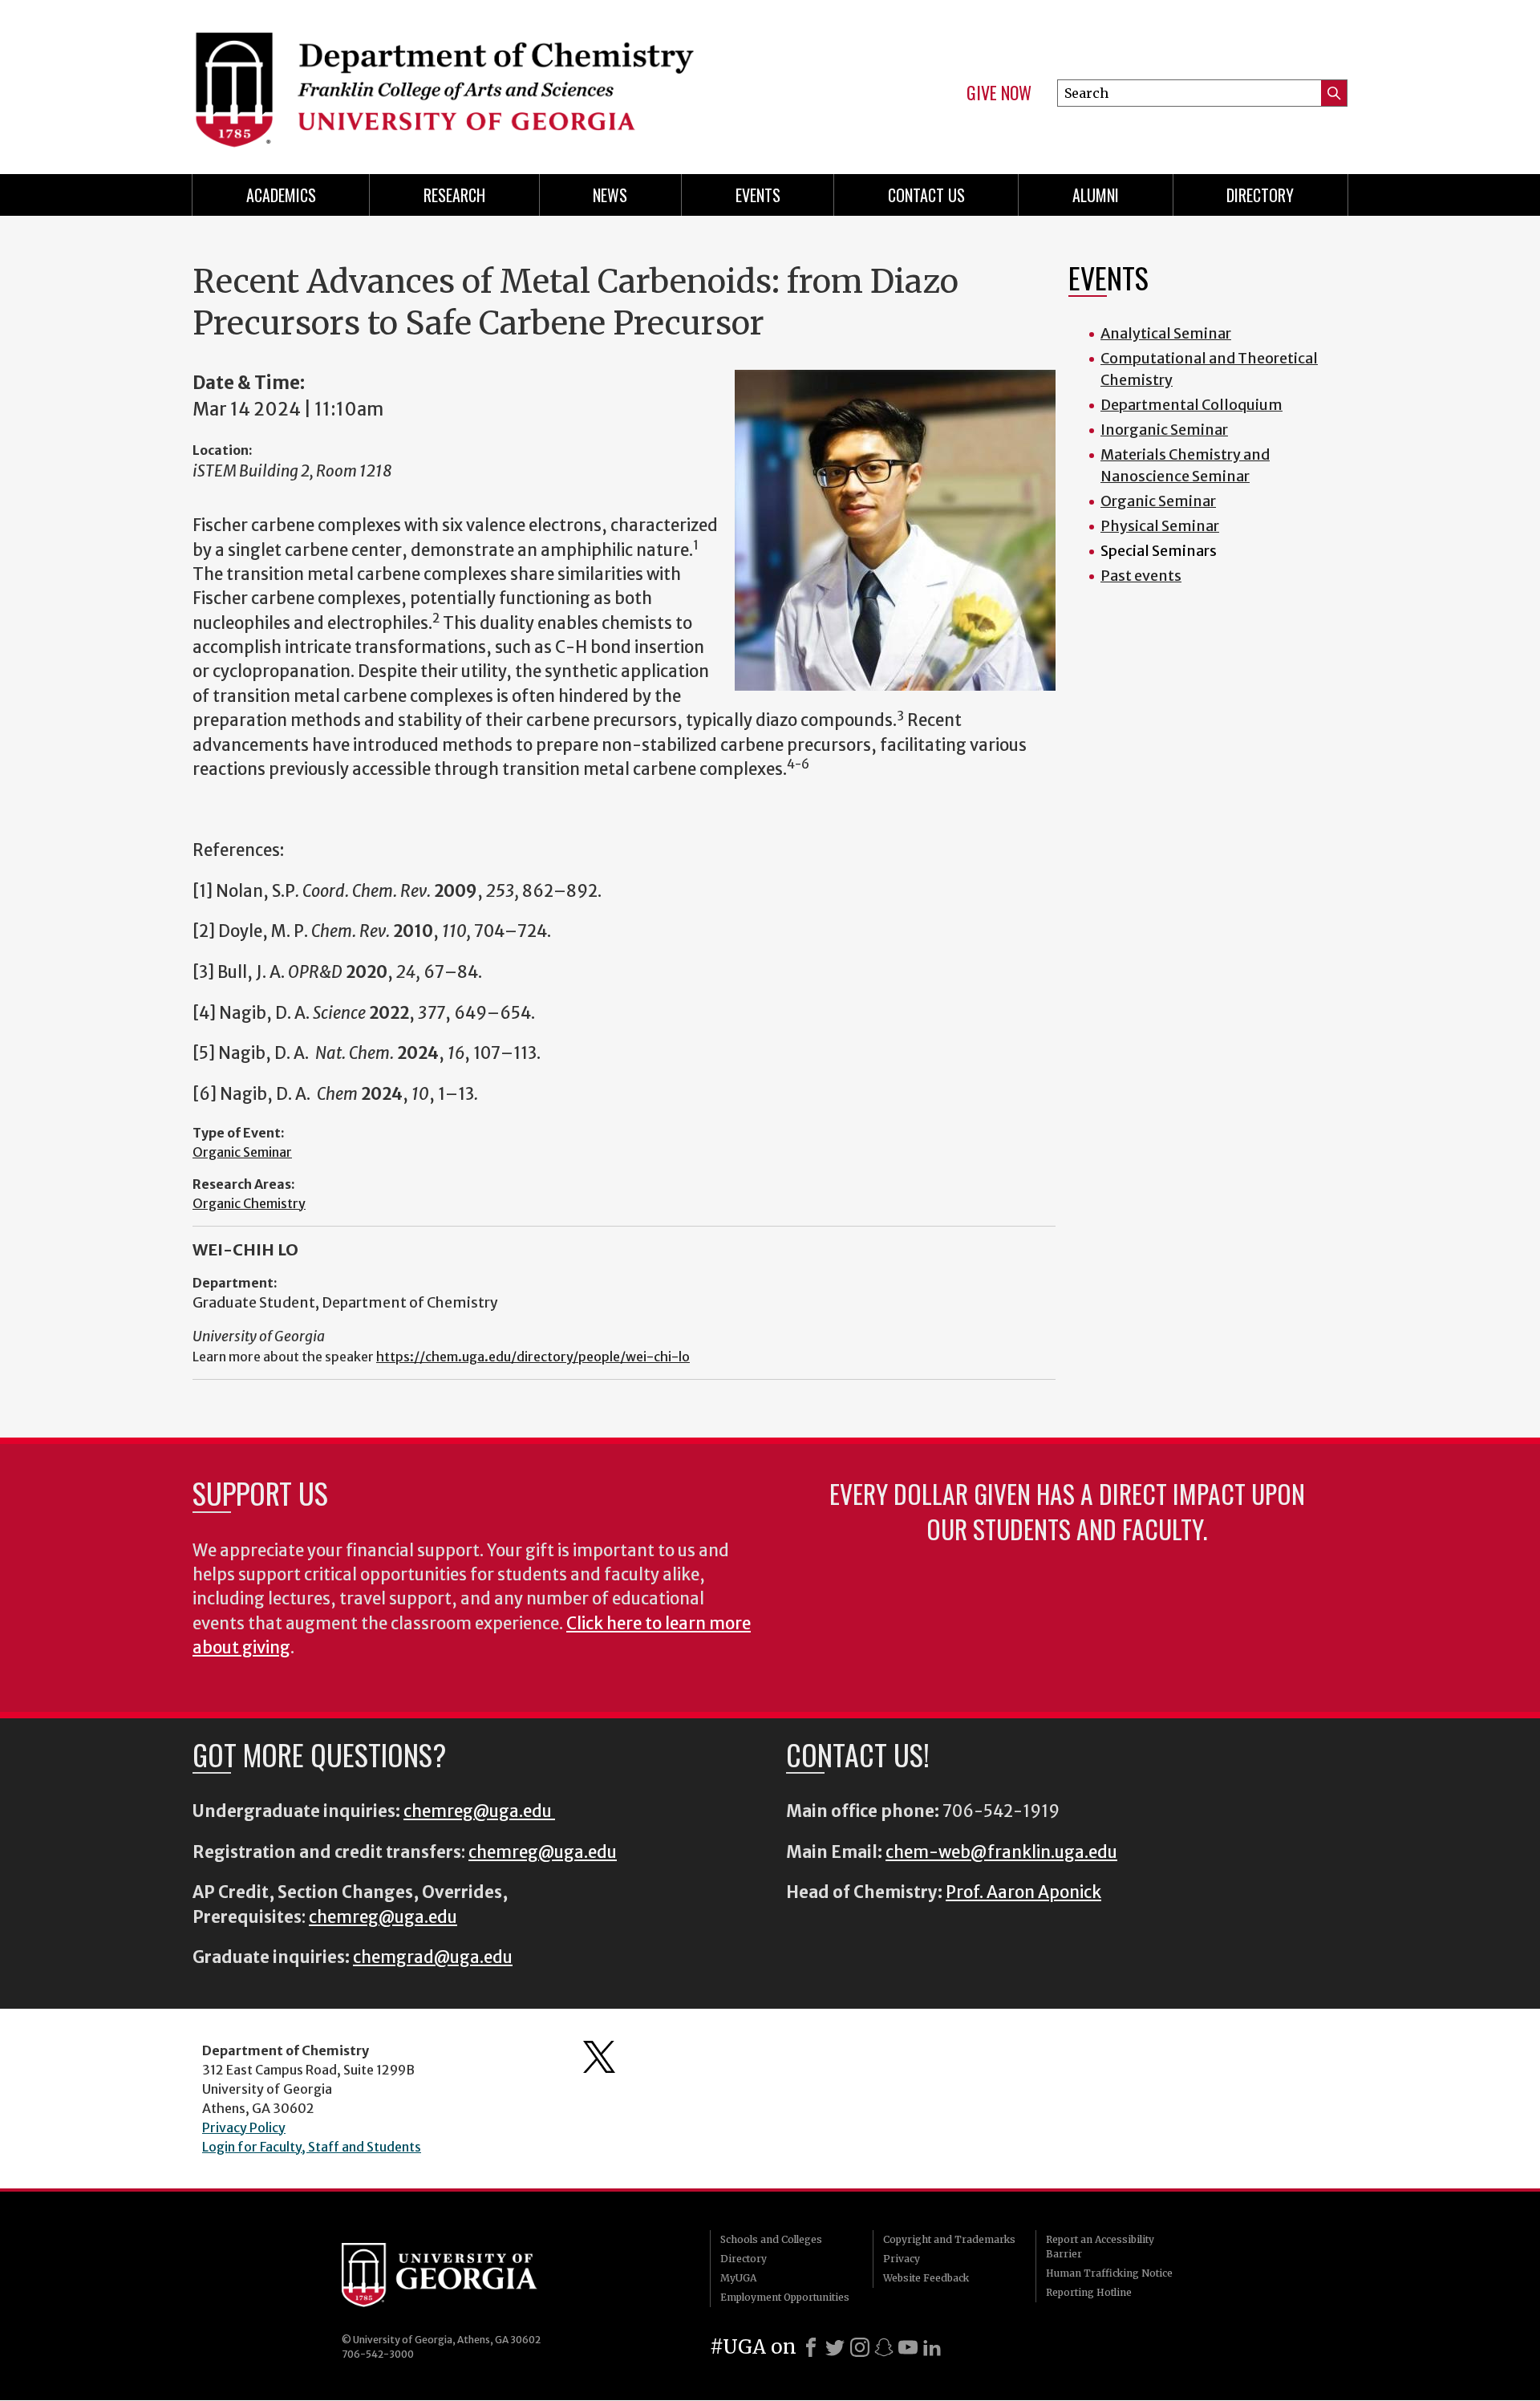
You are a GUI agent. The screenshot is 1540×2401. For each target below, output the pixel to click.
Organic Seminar (242, 1152)
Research (454, 195)
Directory (1260, 195)
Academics (281, 195)
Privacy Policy (244, 2127)
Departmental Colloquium (1191, 405)
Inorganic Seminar (1164, 430)
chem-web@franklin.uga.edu (1001, 1852)
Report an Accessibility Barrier (1100, 2247)
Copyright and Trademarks (949, 2239)
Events (758, 195)
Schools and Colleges (771, 2239)
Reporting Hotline (1089, 2292)
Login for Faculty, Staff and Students (312, 2147)
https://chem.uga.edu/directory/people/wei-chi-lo (533, 1357)
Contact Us (926, 195)
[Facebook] (811, 2347)
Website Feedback (926, 2278)
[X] (835, 2347)
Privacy (902, 2259)
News (610, 195)
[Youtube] (908, 2347)
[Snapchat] (884, 2347)
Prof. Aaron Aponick (1023, 1892)
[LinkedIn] (932, 2347)
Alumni (1096, 195)
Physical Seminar (1160, 526)
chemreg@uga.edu (479, 1811)
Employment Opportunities (785, 2297)
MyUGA (738, 2278)
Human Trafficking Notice (1109, 2273)
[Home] (473, 80)
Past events (1141, 576)
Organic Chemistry (249, 1203)
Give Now (999, 93)
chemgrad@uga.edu (433, 1957)
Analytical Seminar (1166, 333)
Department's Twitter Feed (599, 2057)
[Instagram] (860, 2347)
